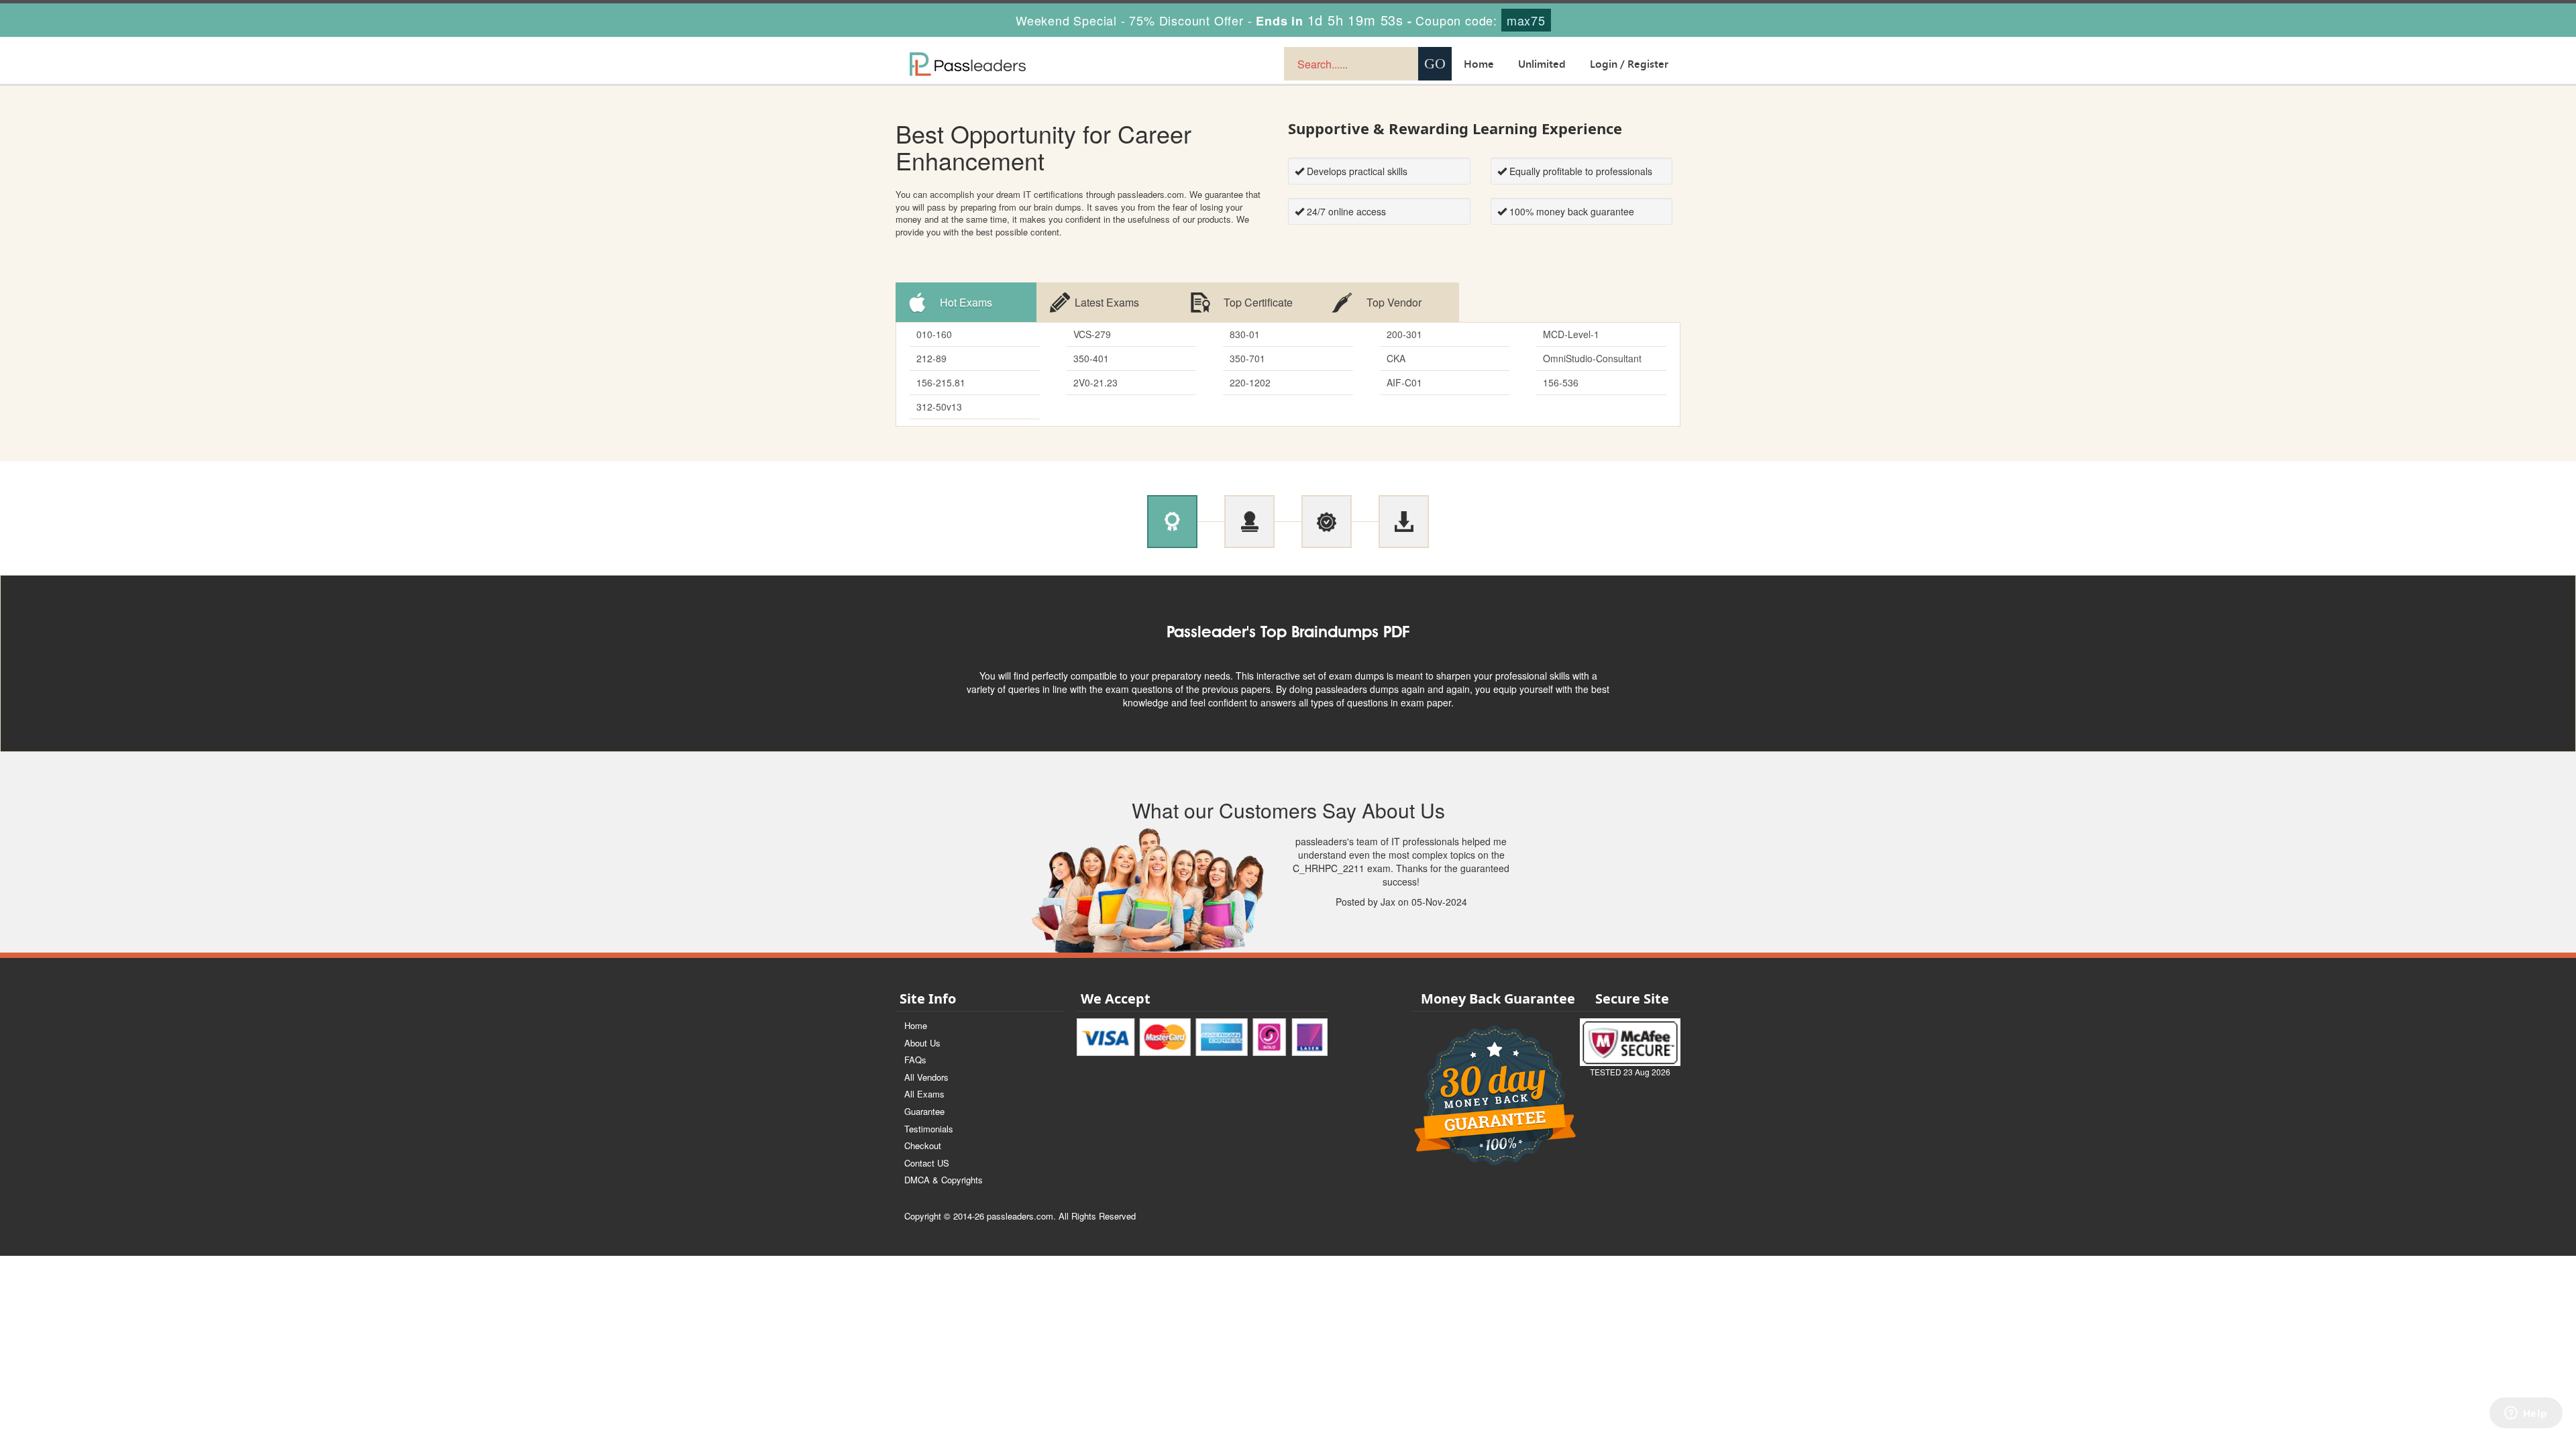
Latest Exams (1107, 302)
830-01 (1245, 334)
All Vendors (926, 1077)
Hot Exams (966, 302)
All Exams (924, 1094)
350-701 (1247, 358)
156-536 (1561, 382)
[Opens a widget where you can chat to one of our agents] (2526, 1426)
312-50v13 (939, 407)
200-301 (1404, 334)
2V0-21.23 (1095, 382)
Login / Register (1629, 64)
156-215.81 (941, 382)
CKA (1396, 358)
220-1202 (1250, 382)
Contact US (927, 1163)
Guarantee (924, 1111)
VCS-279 (1092, 334)
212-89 (931, 358)
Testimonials (929, 1129)
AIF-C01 (1404, 382)
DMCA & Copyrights (944, 1180)
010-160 (934, 334)
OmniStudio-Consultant (1592, 358)
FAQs (915, 1060)
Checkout (923, 1145)
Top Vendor (1394, 302)
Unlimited (1542, 64)
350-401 (1091, 358)
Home (1479, 64)
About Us (922, 1043)
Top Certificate (1258, 302)
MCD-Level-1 (1571, 334)
